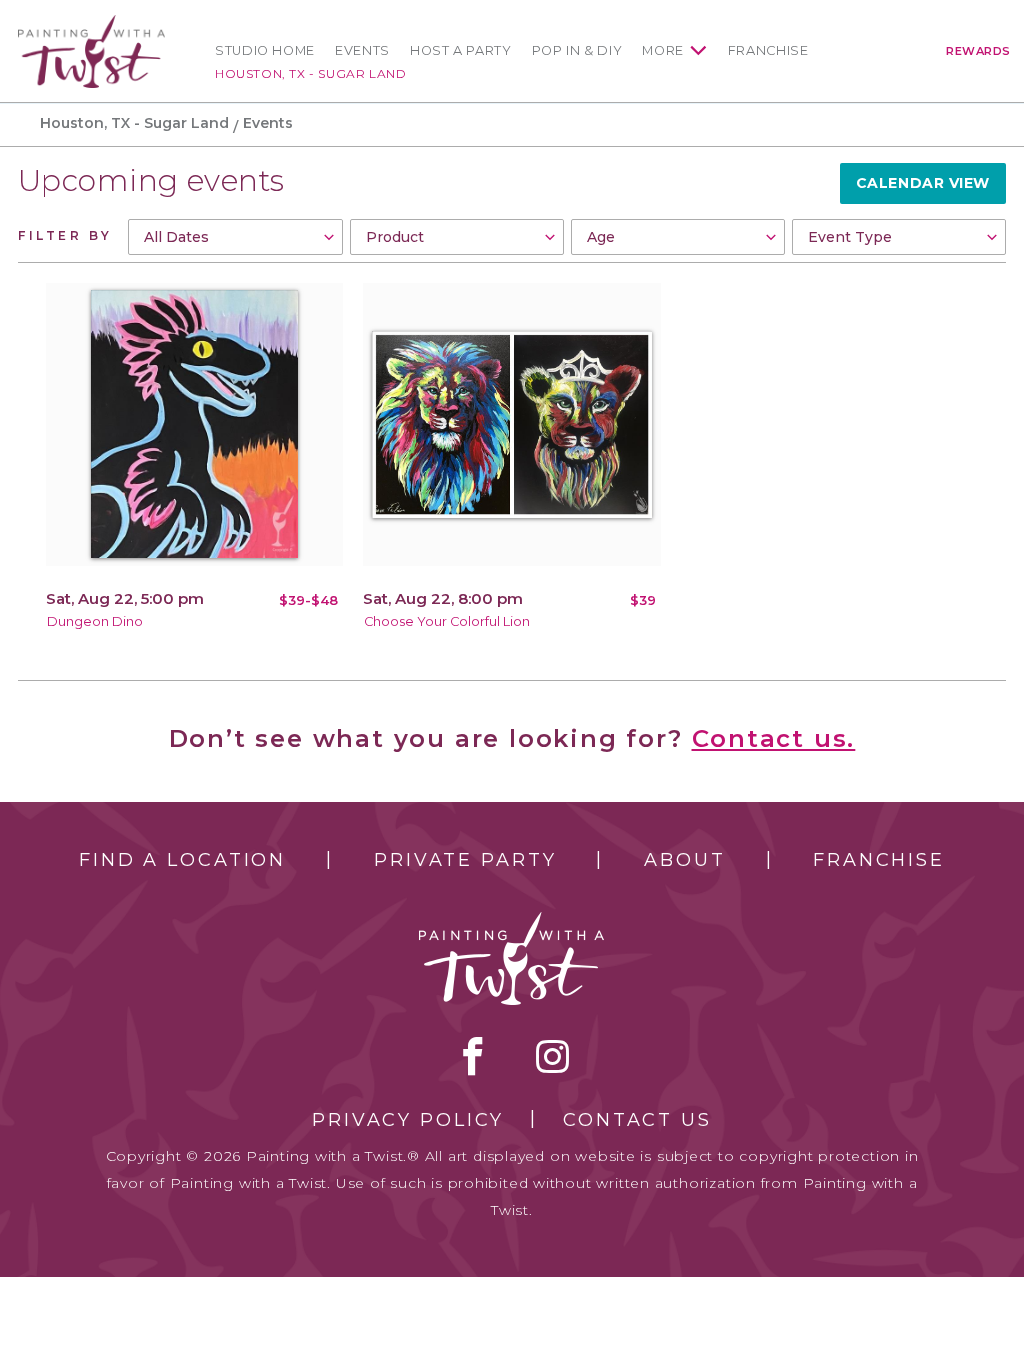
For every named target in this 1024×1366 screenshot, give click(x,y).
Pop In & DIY (577, 50)
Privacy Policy (408, 1120)
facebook (473, 1056)
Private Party (465, 860)
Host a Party (461, 50)
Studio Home (265, 50)
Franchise (768, 50)
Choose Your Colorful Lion (447, 621)
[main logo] (91, 23)
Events (362, 50)
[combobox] (235, 237)
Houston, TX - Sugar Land (310, 73)
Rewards (978, 51)
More (663, 50)
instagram (552, 1056)
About (684, 860)
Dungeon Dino (95, 621)
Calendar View (923, 183)
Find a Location (182, 860)
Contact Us (637, 1120)
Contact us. (774, 738)
